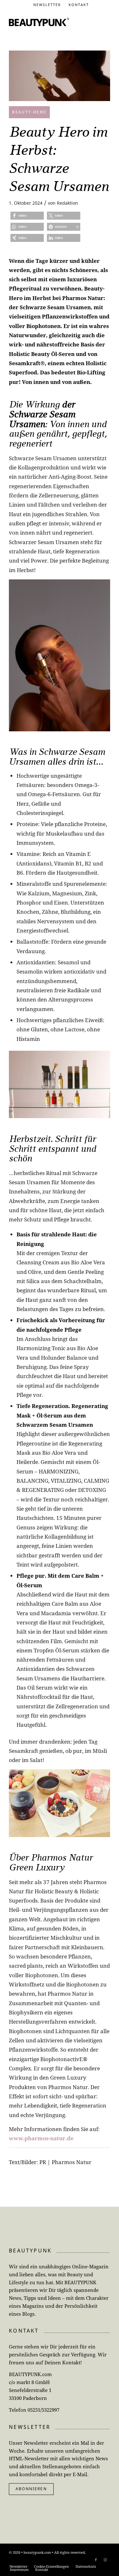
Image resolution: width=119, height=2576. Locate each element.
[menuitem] (47, 5)
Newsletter (47, 5)
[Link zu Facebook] (96, 2560)
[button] (27, 216)
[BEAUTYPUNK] (39, 22)
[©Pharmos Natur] (60, 76)
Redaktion (67, 203)
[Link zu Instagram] (105, 2560)
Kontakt (79, 5)
